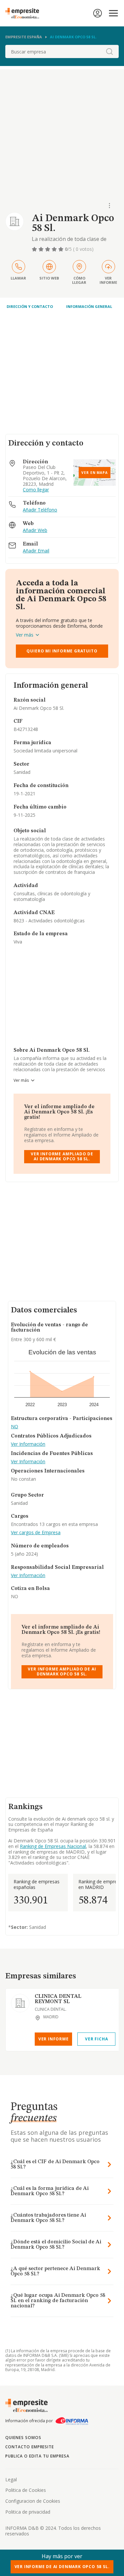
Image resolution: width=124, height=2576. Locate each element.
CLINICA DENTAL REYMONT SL (58, 1999)
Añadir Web (35, 530)
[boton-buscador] (109, 51)
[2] (42, 249)
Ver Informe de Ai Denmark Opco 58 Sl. (62, 2567)
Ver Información (28, 1444)
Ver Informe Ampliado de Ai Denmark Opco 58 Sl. (62, 1156)
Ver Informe (54, 2039)
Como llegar (36, 490)
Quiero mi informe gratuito (62, 651)
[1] (35, 249)
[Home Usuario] (98, 13)
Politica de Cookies (26, 2490)
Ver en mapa (95, 473)
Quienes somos (23, 2438)
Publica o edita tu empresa (37, 2456)
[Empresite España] (25, 13)
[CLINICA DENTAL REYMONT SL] (20, 2003)
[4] (55, 249)
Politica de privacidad (28, 2512)
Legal (11, 2479)
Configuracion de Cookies (33, 2501)
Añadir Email (36, 551)
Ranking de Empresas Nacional (53, 1846)
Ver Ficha (96, 2039)
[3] (48, 249)
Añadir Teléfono (40, 510)
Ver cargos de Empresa (36, 1533)
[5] (62, 249)
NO (15, 1427)
